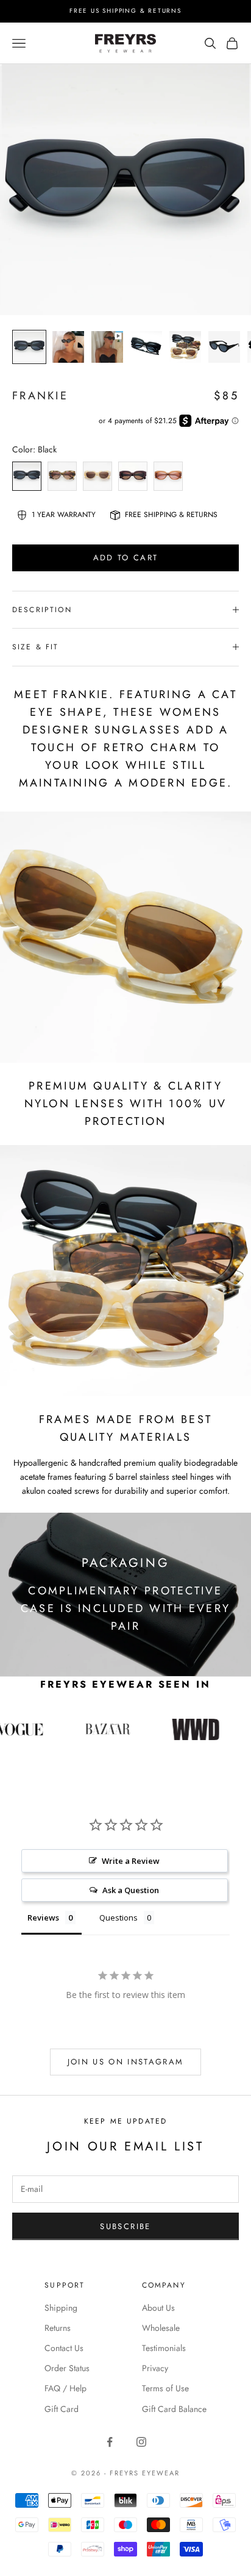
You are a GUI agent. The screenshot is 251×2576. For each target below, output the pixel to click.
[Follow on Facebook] (110, 2442)
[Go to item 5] (185, 347)
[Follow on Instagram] (141, 2442)
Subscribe (125, 2226)
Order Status (67, 2368)
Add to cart (126, 558)
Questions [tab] (118, 1918)
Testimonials (164, 2348)
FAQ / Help (65, 2388)
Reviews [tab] (43, 1918)
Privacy (155, 2368)
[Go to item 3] (107, 347)
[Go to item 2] (68, 347)
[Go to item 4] (146, 347)
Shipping (61, 2308)
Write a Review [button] (131, 1861)
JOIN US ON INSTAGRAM (126, 2062)
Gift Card (62, 2409)
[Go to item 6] (224, 347)
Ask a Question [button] (131, 1890)
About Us (158, 2308)
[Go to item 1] (29, 347)
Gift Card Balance (174, 2409)
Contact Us (64, 2348)
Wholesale (161, 2328)
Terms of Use (165, 2388)
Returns (58, 2328)
